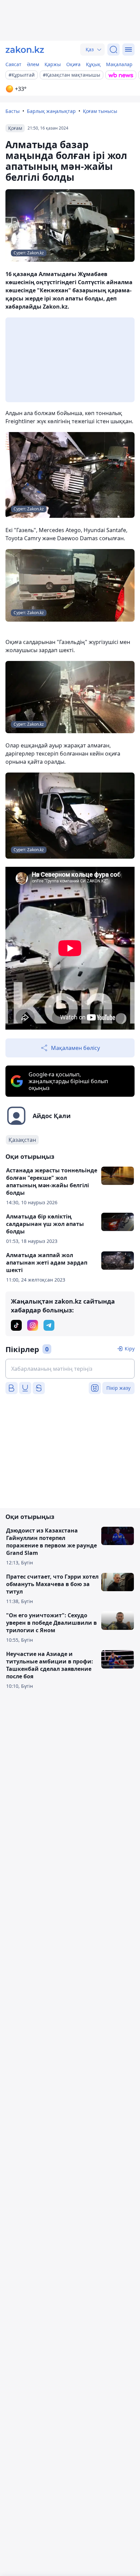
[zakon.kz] (25, 50)
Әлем (33, 64)
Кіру (130, 1349)
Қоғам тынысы (100, 111)
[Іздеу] (113, 50)
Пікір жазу (118, 1388)
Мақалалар (119, 64)
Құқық (93, 64)
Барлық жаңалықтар (51, 111)
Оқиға (73, 64)
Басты (13, 111)
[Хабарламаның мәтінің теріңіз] (70, 1369)
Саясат (13, 64)
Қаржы (53, 64)
